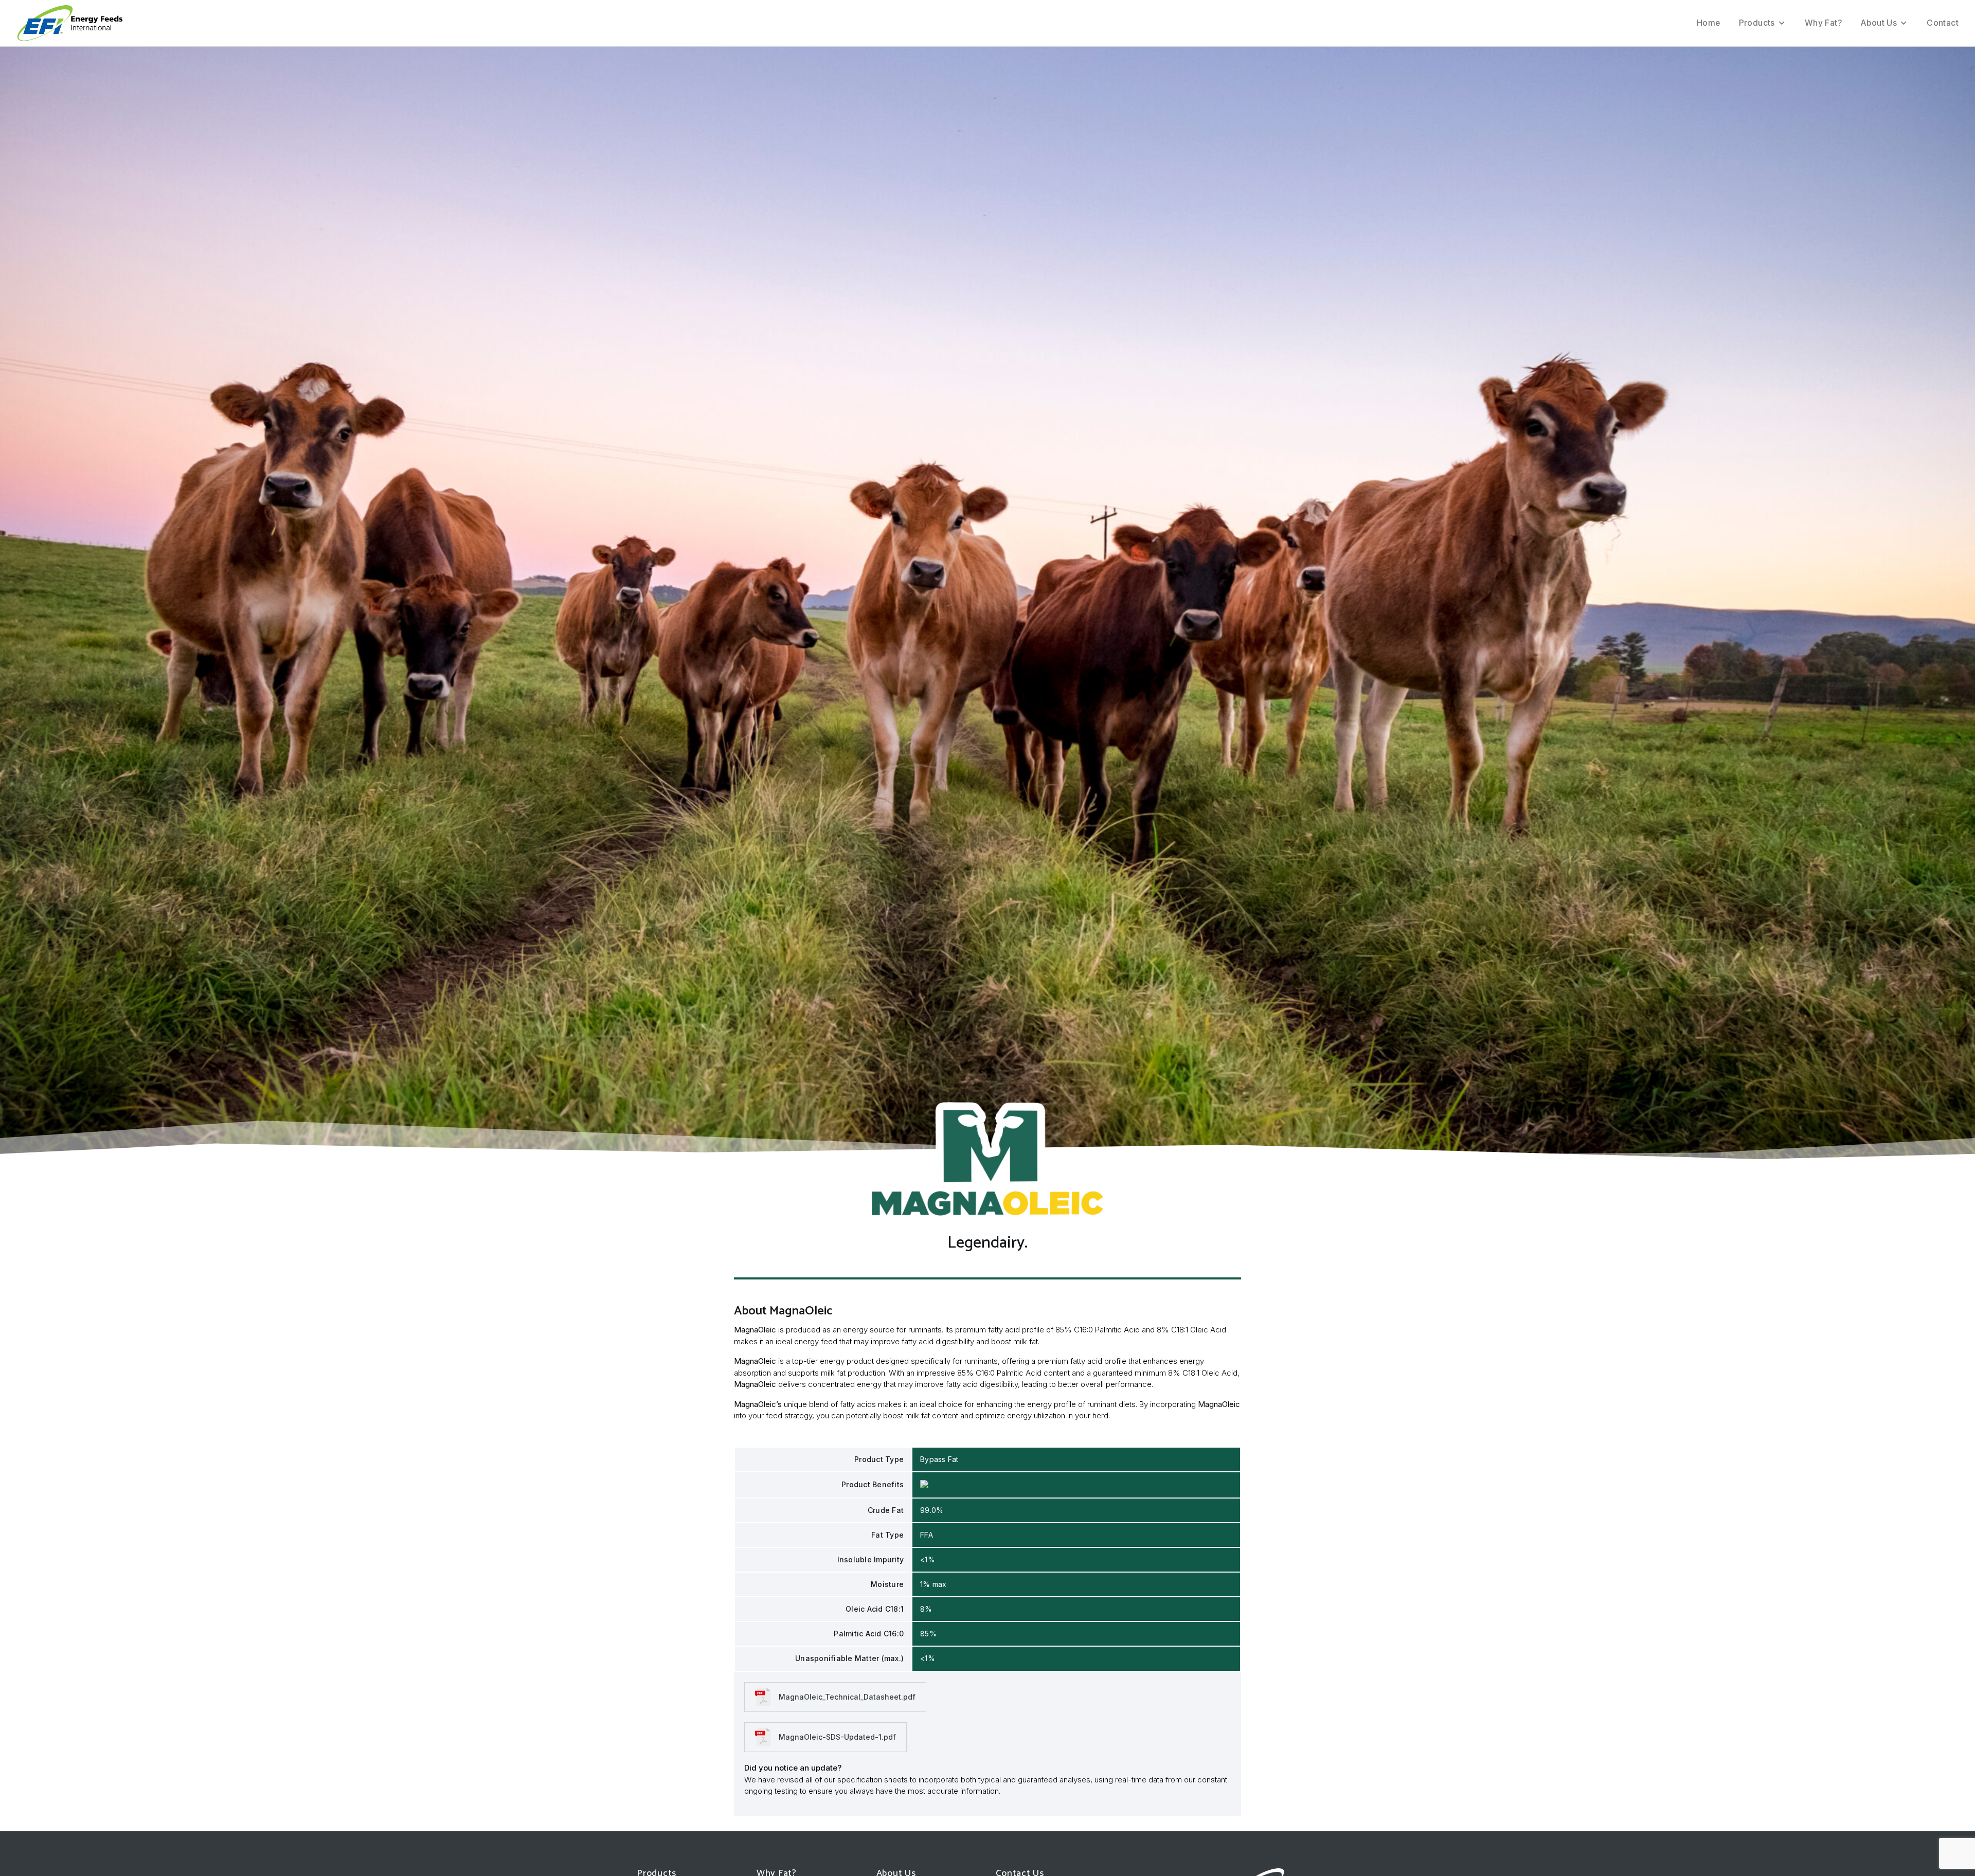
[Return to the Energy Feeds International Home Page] (70, 23)
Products (1757, 23)
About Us (1879, 23)
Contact (1943, 23)
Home (1709, 23)
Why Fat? (1823, 23)
